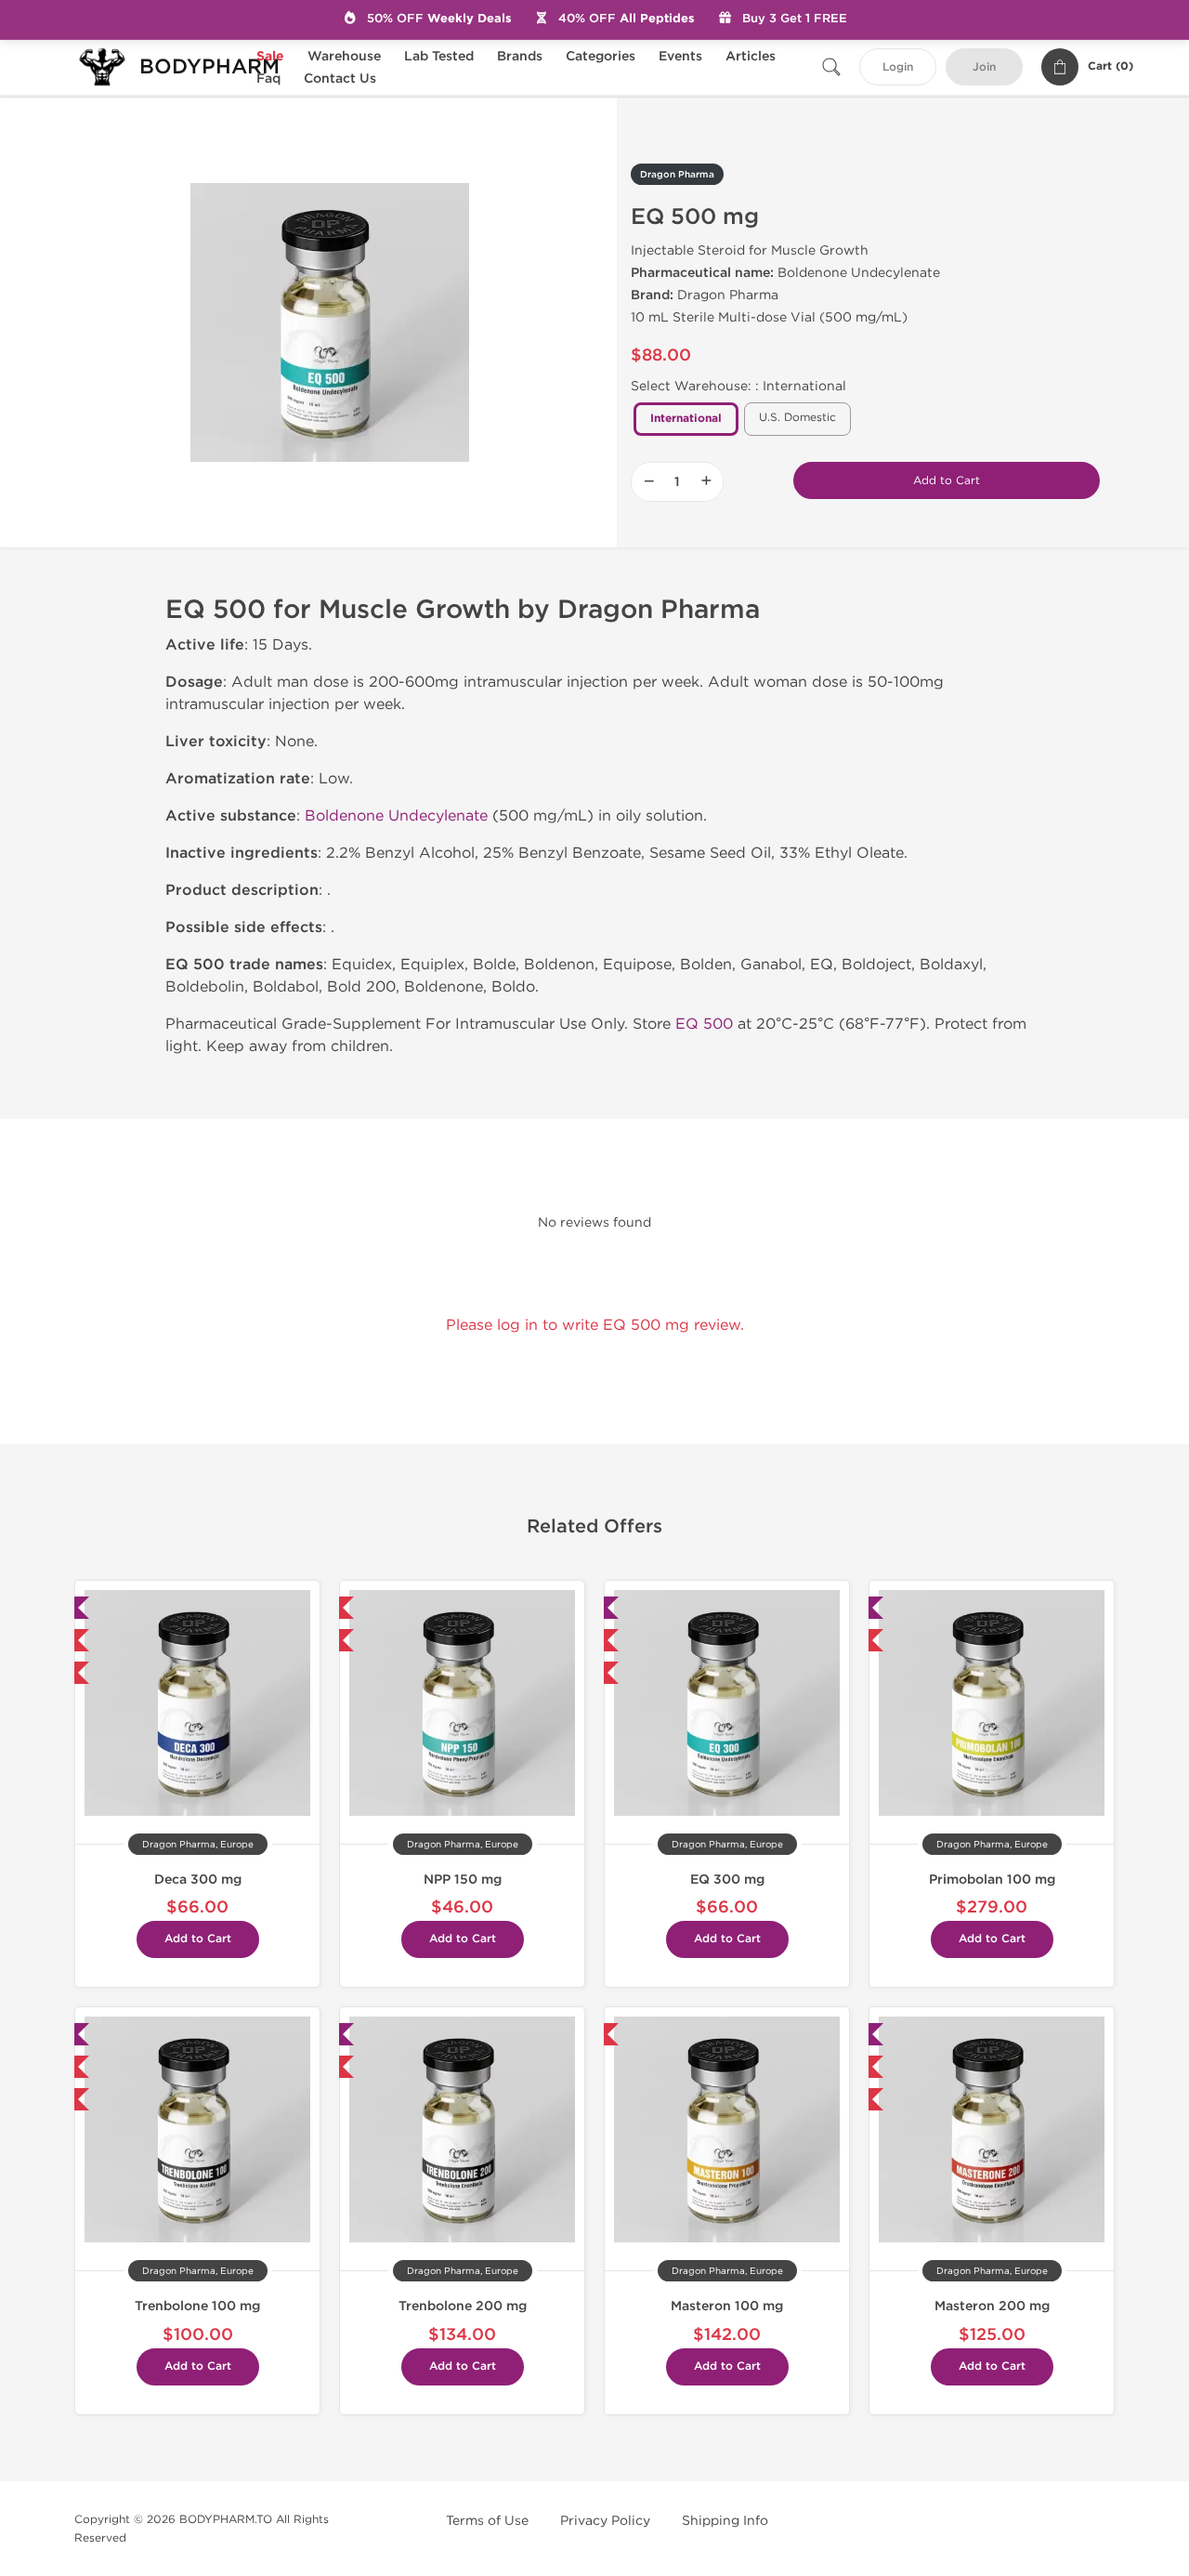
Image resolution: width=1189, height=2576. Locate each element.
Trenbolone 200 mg (463, 2306)
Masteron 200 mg (992, 2306)
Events (680, 56)
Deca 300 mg (198, 1879)
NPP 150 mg (463, 1879)
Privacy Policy (605, 2521)
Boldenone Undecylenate (396, 815)
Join (984, 67)
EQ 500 (704, 1024)
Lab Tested (439, 56)
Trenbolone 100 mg (197, 2306)
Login (898, 67)
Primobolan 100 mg (992, 1879)
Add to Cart (947, 480)
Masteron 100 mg (727, 2306)
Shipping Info (725, 2521)
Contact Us (340, 79)
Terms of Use (487, 2521)
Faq (268, 79)
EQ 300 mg (727, 1879)
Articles (751, 56)
